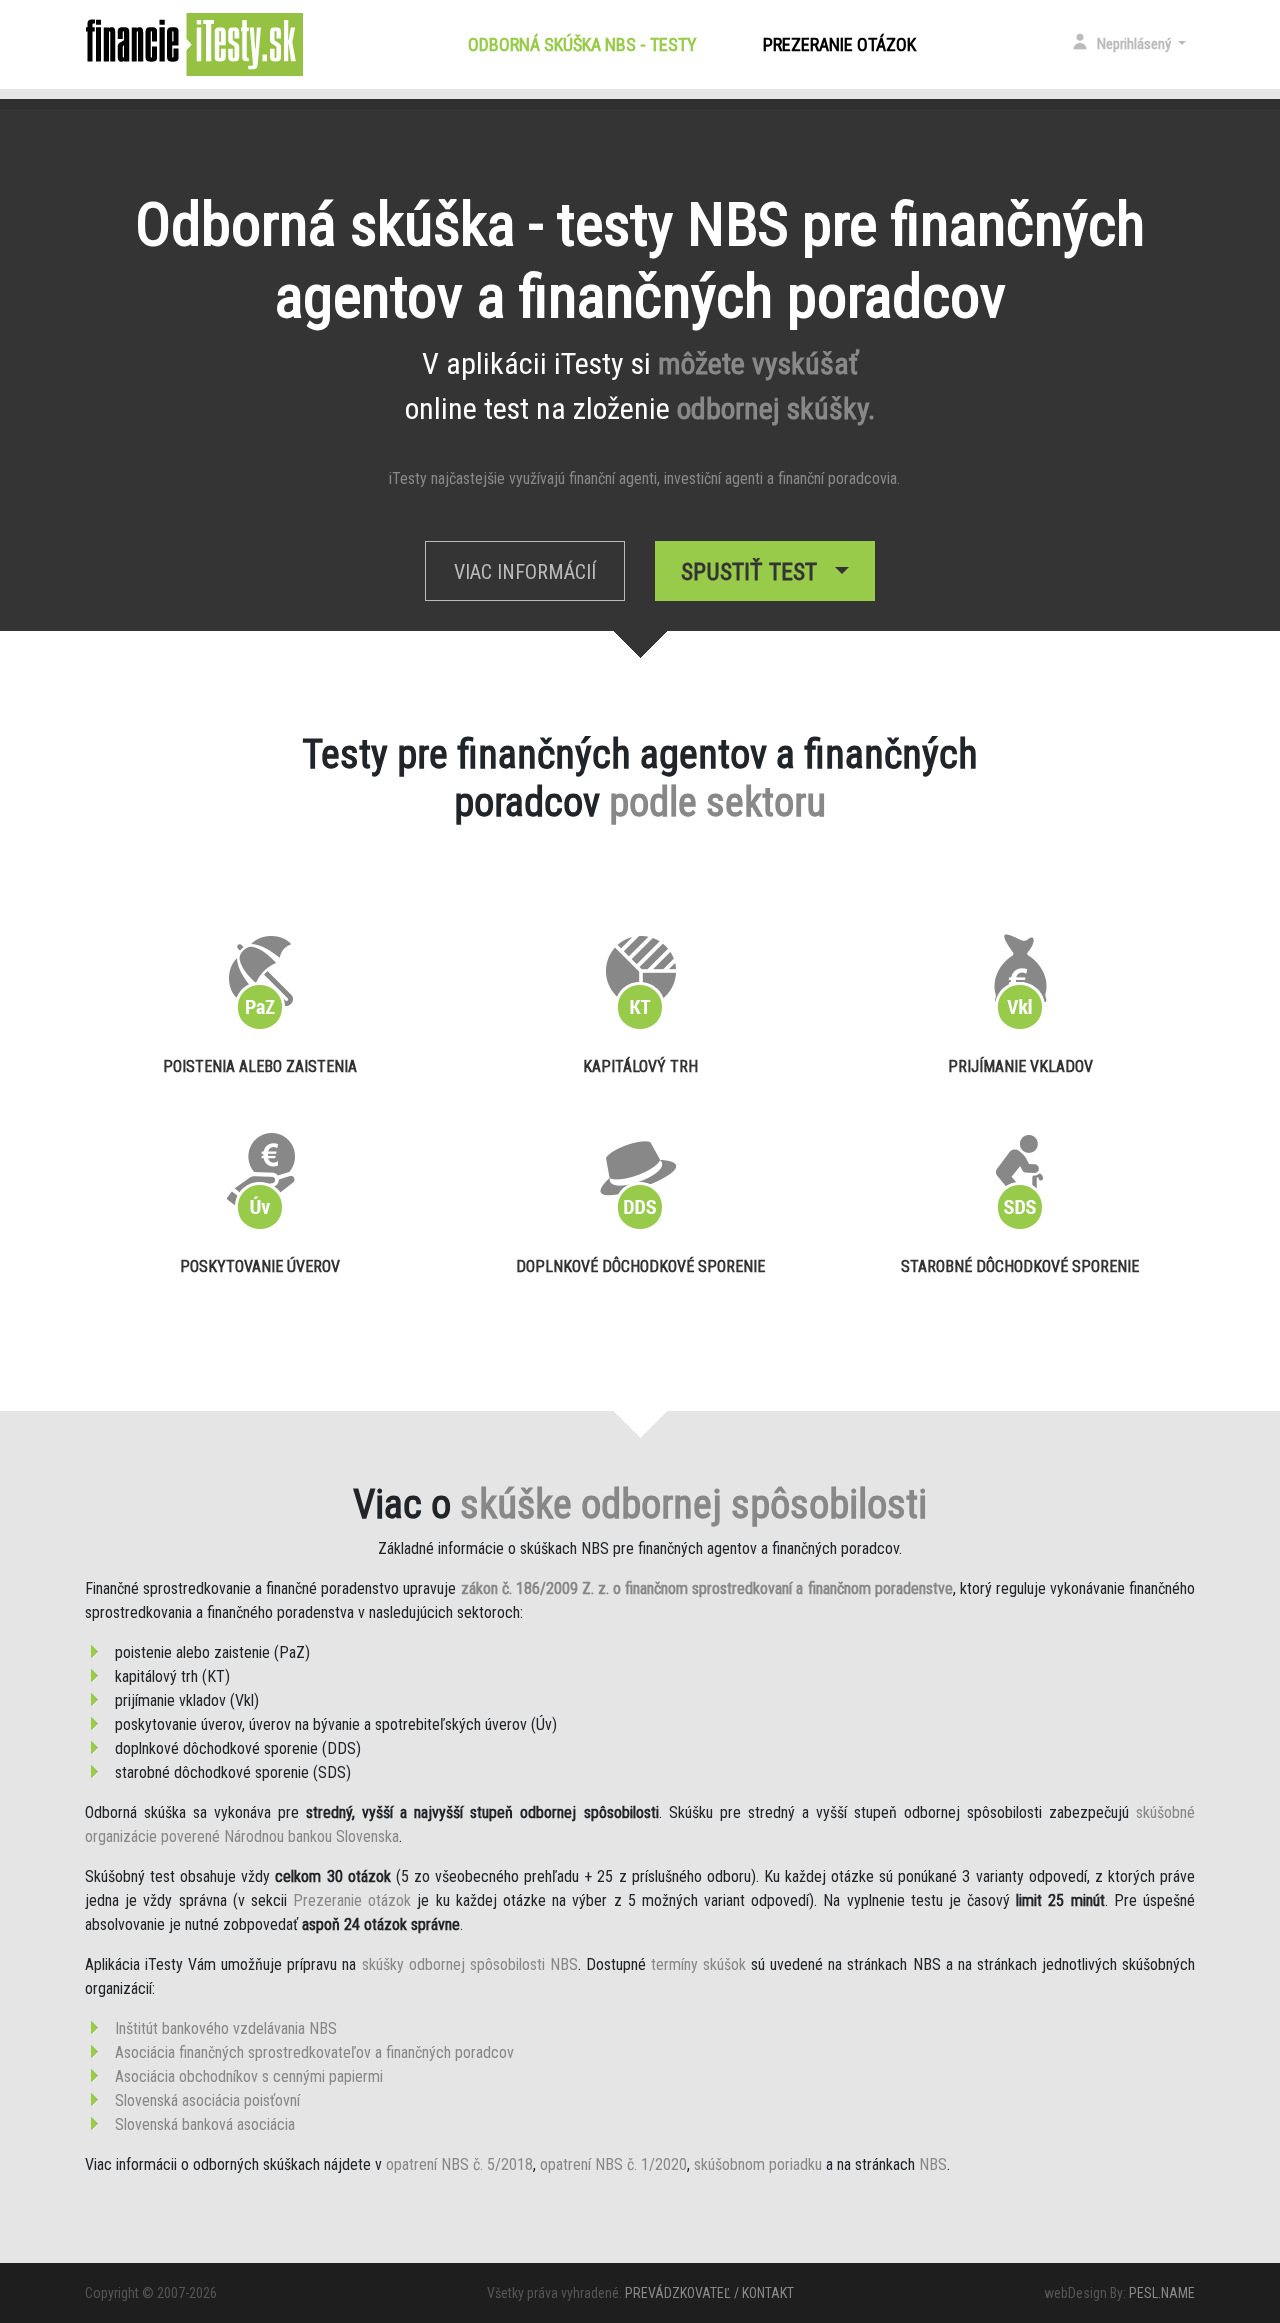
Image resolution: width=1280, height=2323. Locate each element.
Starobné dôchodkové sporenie (1020, 1266)
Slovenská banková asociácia (205, 2124)
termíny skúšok (698, 1964)
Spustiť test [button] (755, 572)
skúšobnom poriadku (758, 2164)
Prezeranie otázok (839, 44)
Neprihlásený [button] (1135, 44)
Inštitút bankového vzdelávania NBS (226, 2028)
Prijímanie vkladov (1020, 1066)
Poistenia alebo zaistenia (260, 1066)
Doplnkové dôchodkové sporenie (640, 1266)
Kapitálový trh (640, 1066)
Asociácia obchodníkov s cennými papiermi (249, 2076)
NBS (933, 2164)
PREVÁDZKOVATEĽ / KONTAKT (709, 2293)
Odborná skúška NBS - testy (586, 44)
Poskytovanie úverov (260, 1266)
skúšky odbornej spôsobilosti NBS (470, 1964)
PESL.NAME (1162, 2293)
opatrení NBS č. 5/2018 (459, 2164)
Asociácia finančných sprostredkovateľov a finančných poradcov (314, 2052)
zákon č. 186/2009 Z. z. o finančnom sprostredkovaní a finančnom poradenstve (707, 1588)
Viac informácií (525, 572)
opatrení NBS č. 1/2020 (613, 2164)
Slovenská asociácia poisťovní (207, 2100)
